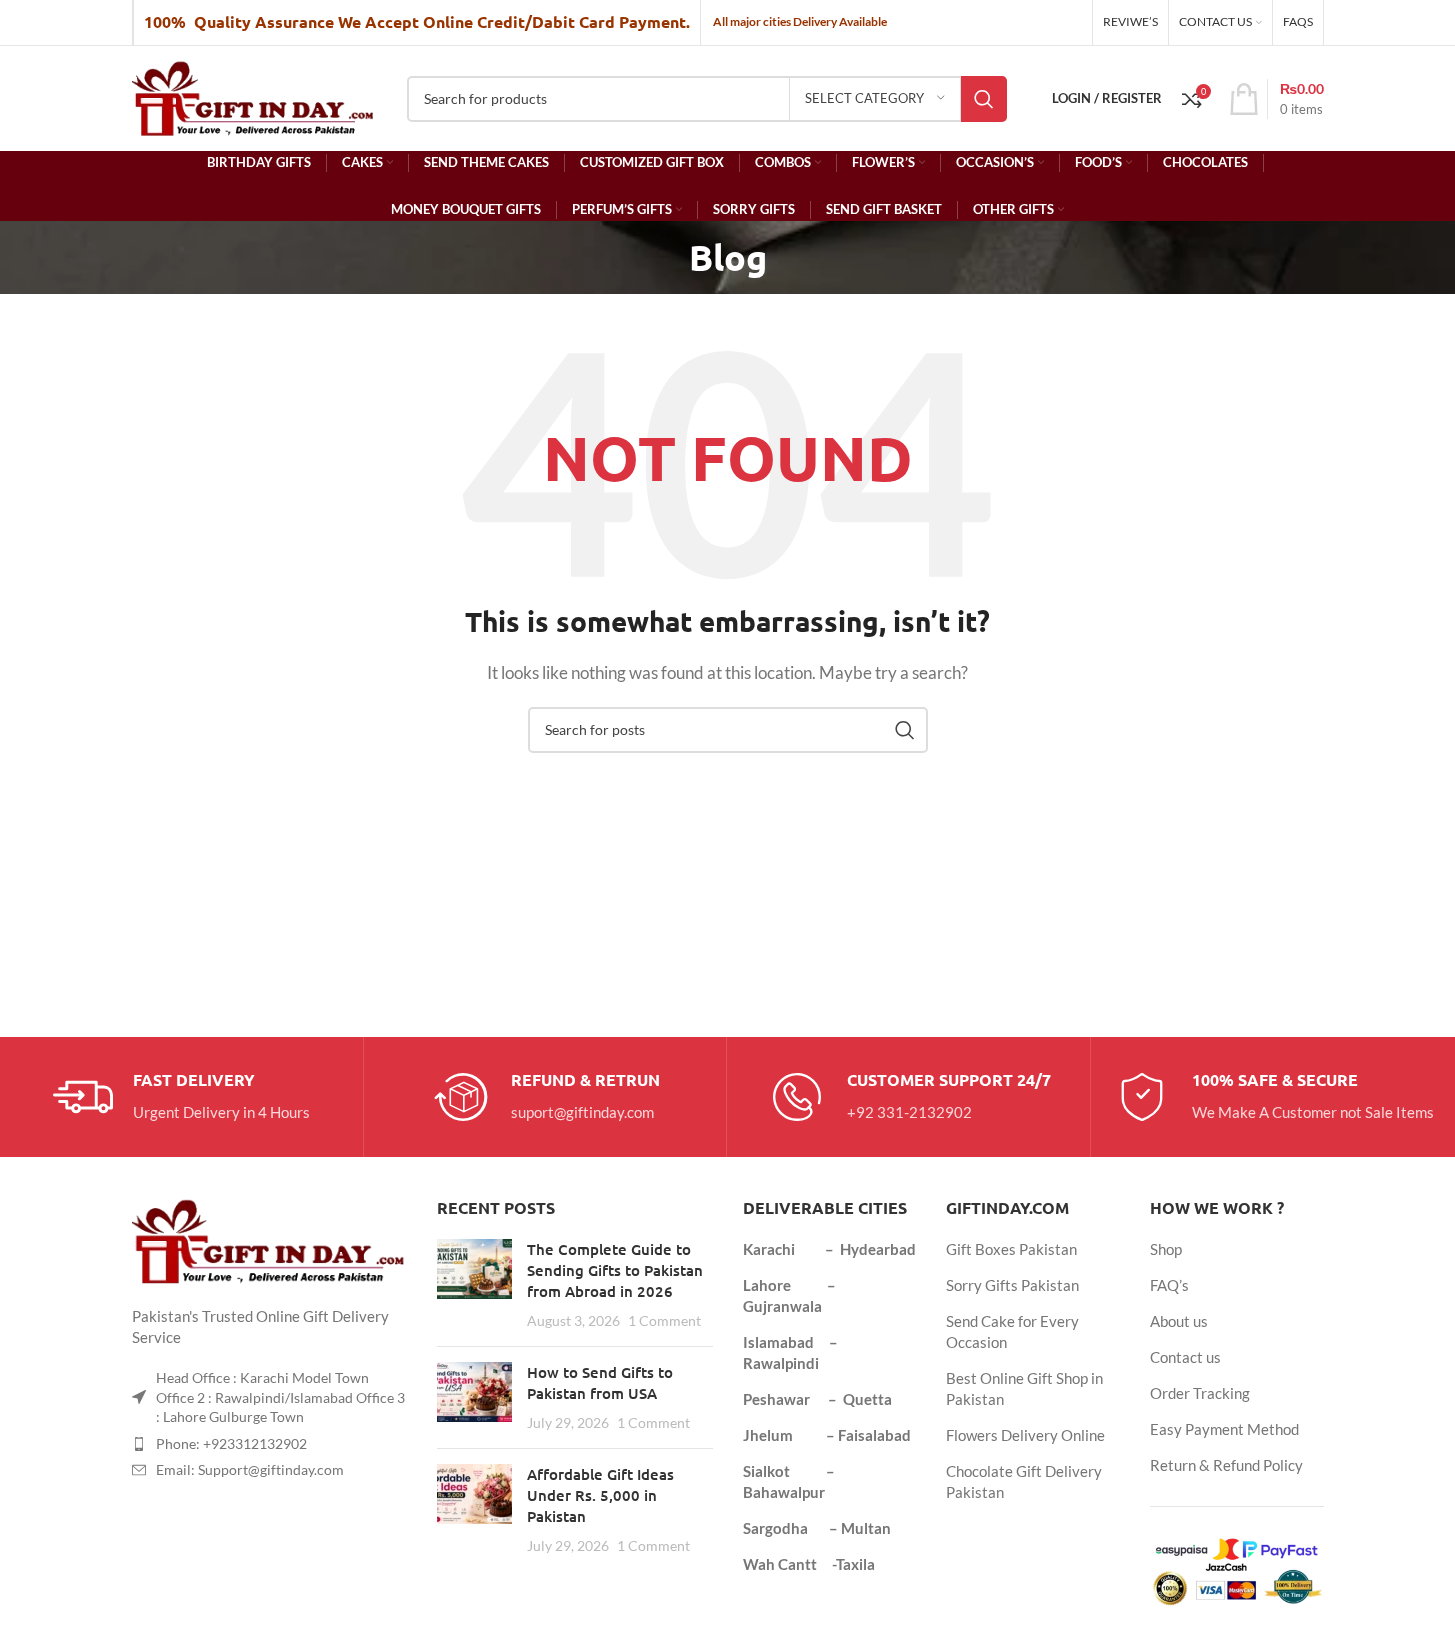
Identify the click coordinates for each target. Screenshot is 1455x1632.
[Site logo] (254, 96)
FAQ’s (1169, 1285)
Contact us (1185, 1357)
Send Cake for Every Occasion (1012, 1331)
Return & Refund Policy (1226, 1465)
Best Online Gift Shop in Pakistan (1024, 1388)
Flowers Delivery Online (1025, 1435)
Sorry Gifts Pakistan (1012, 1285)
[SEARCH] (984, 99)
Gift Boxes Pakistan (1011, 1249)
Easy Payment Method (1224, 1429)
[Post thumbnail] (474, 1285)
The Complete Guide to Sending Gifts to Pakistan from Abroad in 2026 (615, 1270)
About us (1179, 1321)
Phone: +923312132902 (231, 1443)
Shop (1166, 1249)
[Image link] (270, 1239)
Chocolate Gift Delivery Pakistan (1024, 1481)
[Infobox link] (181, 1097)
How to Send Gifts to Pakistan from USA (600, 1382)
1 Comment (664, 1321)
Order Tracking (1200, 1393)
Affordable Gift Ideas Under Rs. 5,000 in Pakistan (600, 1495)
